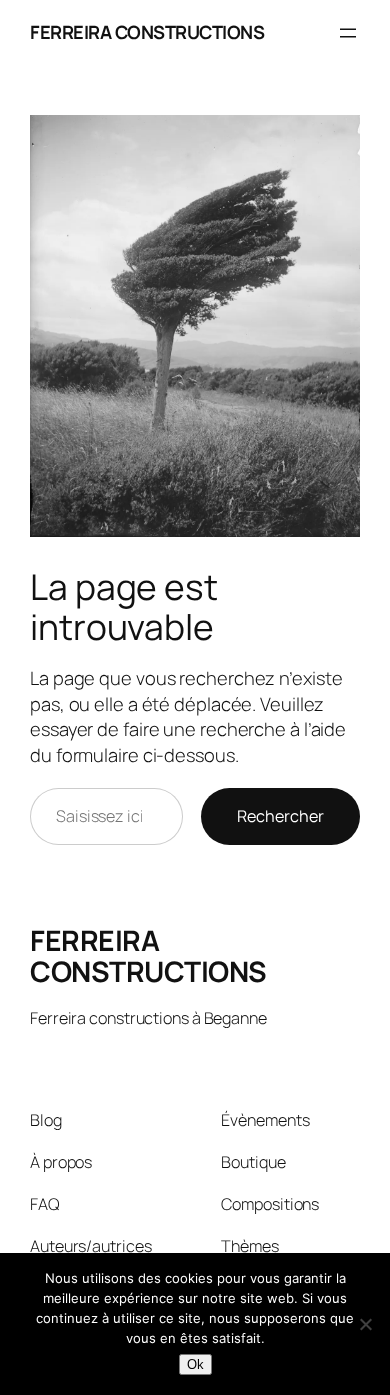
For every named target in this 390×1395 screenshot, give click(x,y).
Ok (195, 1364)
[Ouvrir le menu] (348, 33)
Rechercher (280, 816)
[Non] (365, 1324)
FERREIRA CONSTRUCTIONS (147, 32)
